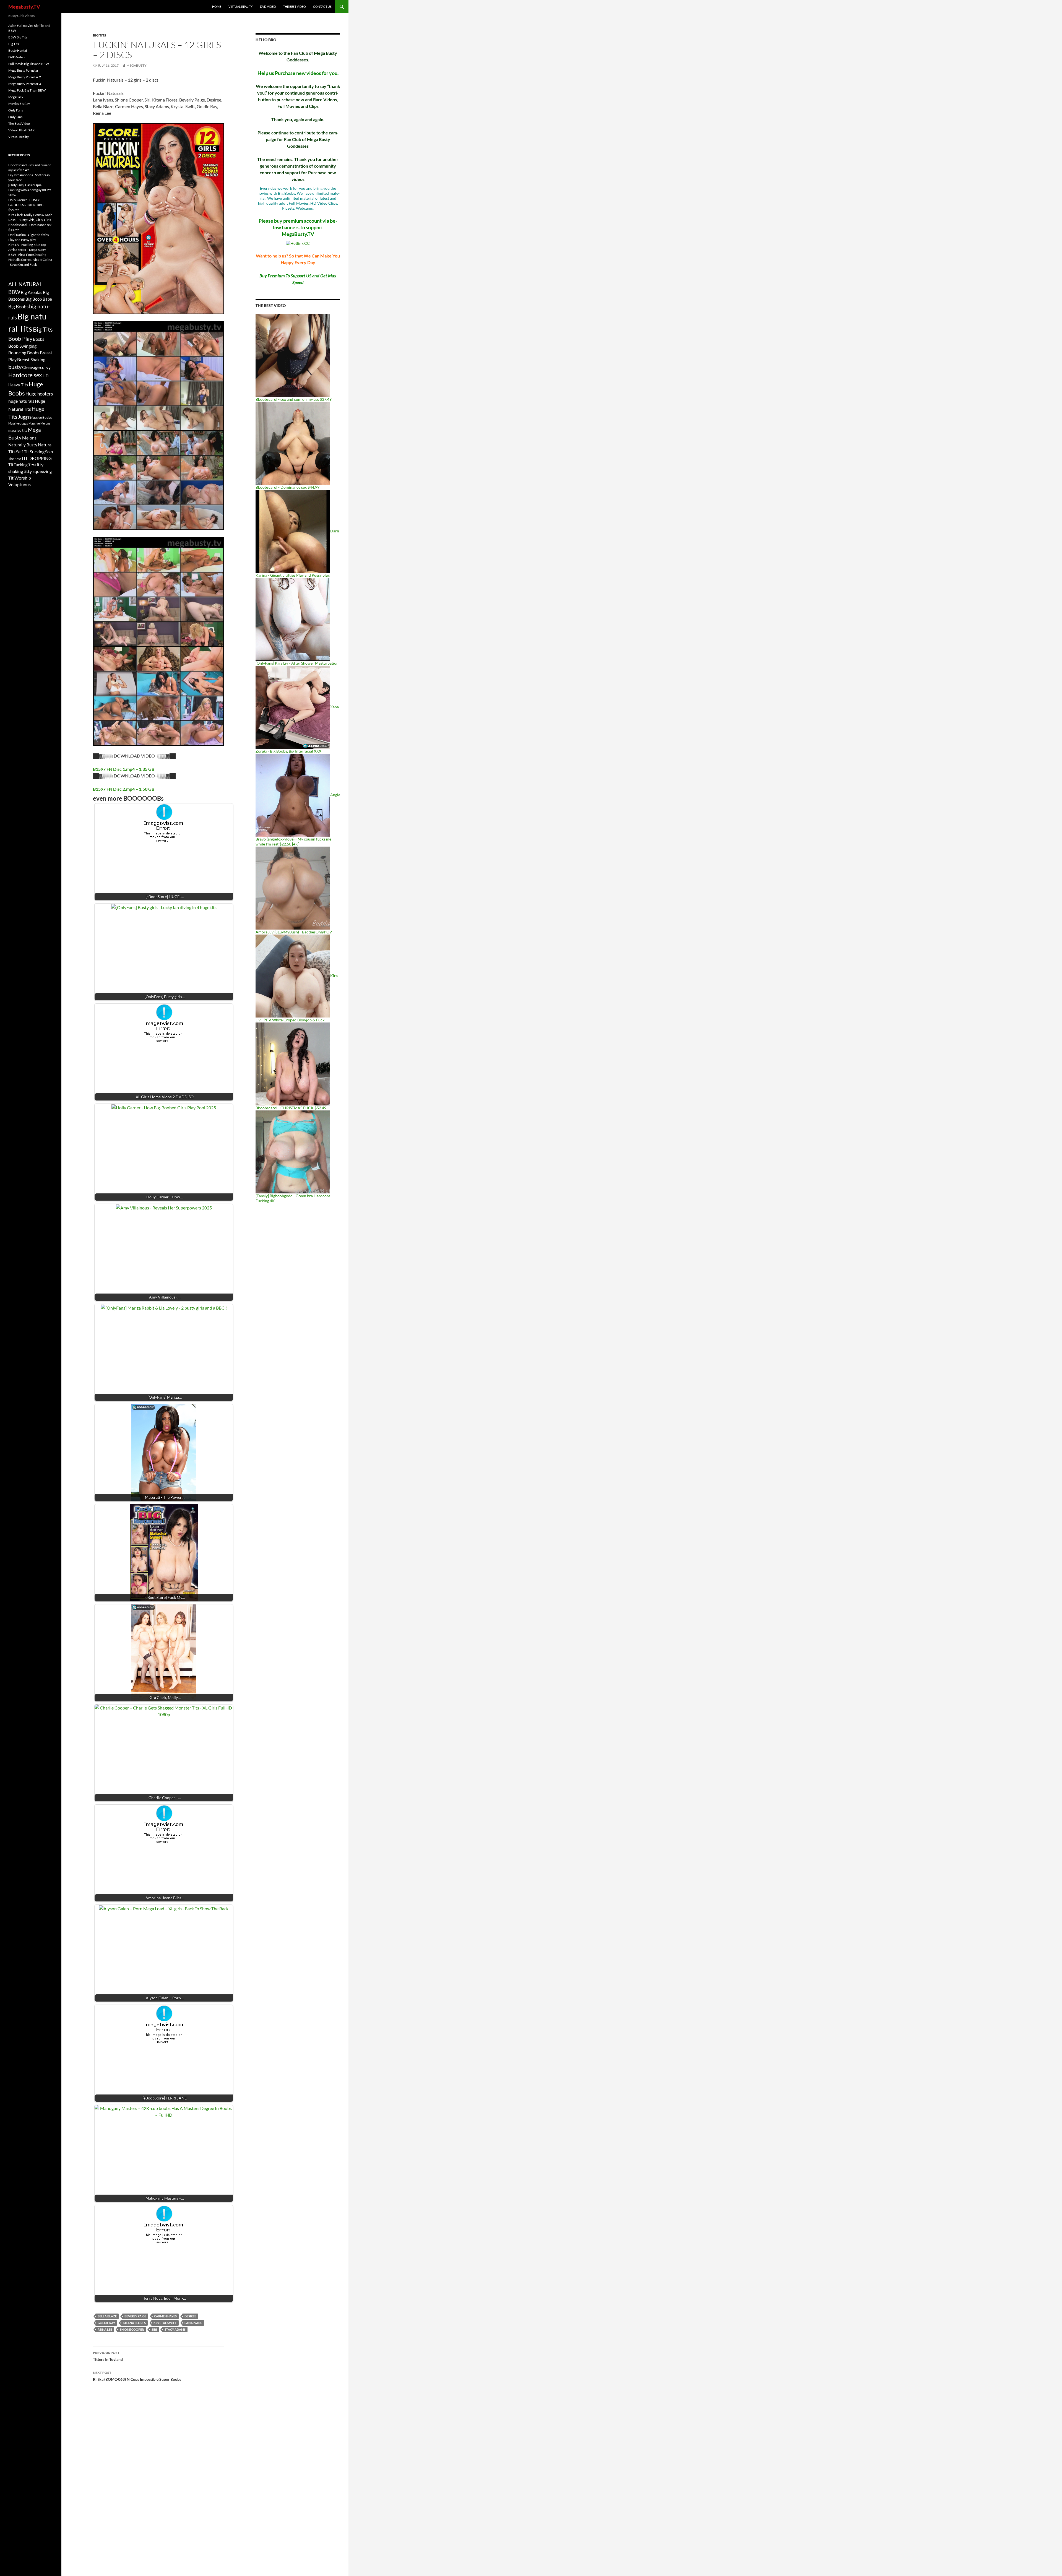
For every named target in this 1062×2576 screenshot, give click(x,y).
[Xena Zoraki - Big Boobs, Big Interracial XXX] (293, 707)
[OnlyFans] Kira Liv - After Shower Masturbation (297, 663)
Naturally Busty (23, 445)
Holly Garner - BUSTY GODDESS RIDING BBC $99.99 (26, 205)
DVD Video (268, 6)
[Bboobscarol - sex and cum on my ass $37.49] (293, 355)
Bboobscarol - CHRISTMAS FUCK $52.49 (291, 1108)
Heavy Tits (18, 385)
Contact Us (322, 6)
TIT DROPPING (37, 458)
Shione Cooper (132, 2329)
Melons (29, 438)
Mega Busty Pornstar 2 (25, 77)
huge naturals (21, 401)
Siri (154, 2329)
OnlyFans (15, 117)
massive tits (18, 430)
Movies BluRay (19, 104)
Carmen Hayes (165, 2316)
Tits (31, 465)
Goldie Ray (106, 2323)
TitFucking (18, 465)
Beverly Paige (135, 2316)
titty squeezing (38, 471)
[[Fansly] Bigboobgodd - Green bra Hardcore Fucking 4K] (293, 1152)
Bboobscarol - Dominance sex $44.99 (287, 487)
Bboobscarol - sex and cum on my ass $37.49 (294, 399)
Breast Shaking (31, 359)
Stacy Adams (175, 2329)
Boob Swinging (22, 346)
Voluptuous (19, 484)
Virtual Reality (241, 6)
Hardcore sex (25, 375)
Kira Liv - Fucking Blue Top (27, 245)
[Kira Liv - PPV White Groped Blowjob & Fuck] (293, 976)
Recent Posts (19, 155)
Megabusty (136, 65)
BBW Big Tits (18, 37)
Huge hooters (39, 394)
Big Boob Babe (39, 299)
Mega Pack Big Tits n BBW (27, 90)
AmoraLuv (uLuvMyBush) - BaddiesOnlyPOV (294, 932)
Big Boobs (18, 307)
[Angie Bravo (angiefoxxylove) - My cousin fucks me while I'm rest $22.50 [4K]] (293, 795)
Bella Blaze (107, 2316)
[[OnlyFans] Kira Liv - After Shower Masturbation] (293, 619)
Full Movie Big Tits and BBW (29, 64)
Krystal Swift (165, 2323)
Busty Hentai (18, 50)
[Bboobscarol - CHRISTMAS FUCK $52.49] (293, 1064)
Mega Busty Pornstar (23, 70)
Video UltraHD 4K (21, 130)
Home (217, 6)
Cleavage (31, 367)
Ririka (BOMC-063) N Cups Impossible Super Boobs (137, 2376)
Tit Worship (20, 478)
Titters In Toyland (108, 2356)
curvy (45, 367)
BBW (14, 292)
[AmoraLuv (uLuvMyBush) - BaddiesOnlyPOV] (293, 888)
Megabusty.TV (24, 7)
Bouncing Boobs (24, 352)
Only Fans (16, 110)
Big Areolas (32, 292)
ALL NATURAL (25, 284)
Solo (49, 452)
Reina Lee (105, 2329)
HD (46, 376)
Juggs (24, 417)
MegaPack (16, 97)
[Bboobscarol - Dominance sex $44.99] (293, 443)
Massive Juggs (18, 423)
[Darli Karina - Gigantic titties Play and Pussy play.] (293, 531)
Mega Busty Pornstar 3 (25, 84)
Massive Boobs (41, 417)
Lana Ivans (193, 2323)
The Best (15, 459)
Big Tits (100, 35)
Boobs (39, 339)
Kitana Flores (134, 2323)
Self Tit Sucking (30, 452)
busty (15, 367)
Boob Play (20, 339)
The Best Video (295, 6)
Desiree (190, 2316)
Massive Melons (39, 423)
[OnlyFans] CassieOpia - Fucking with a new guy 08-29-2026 (30, 190)
